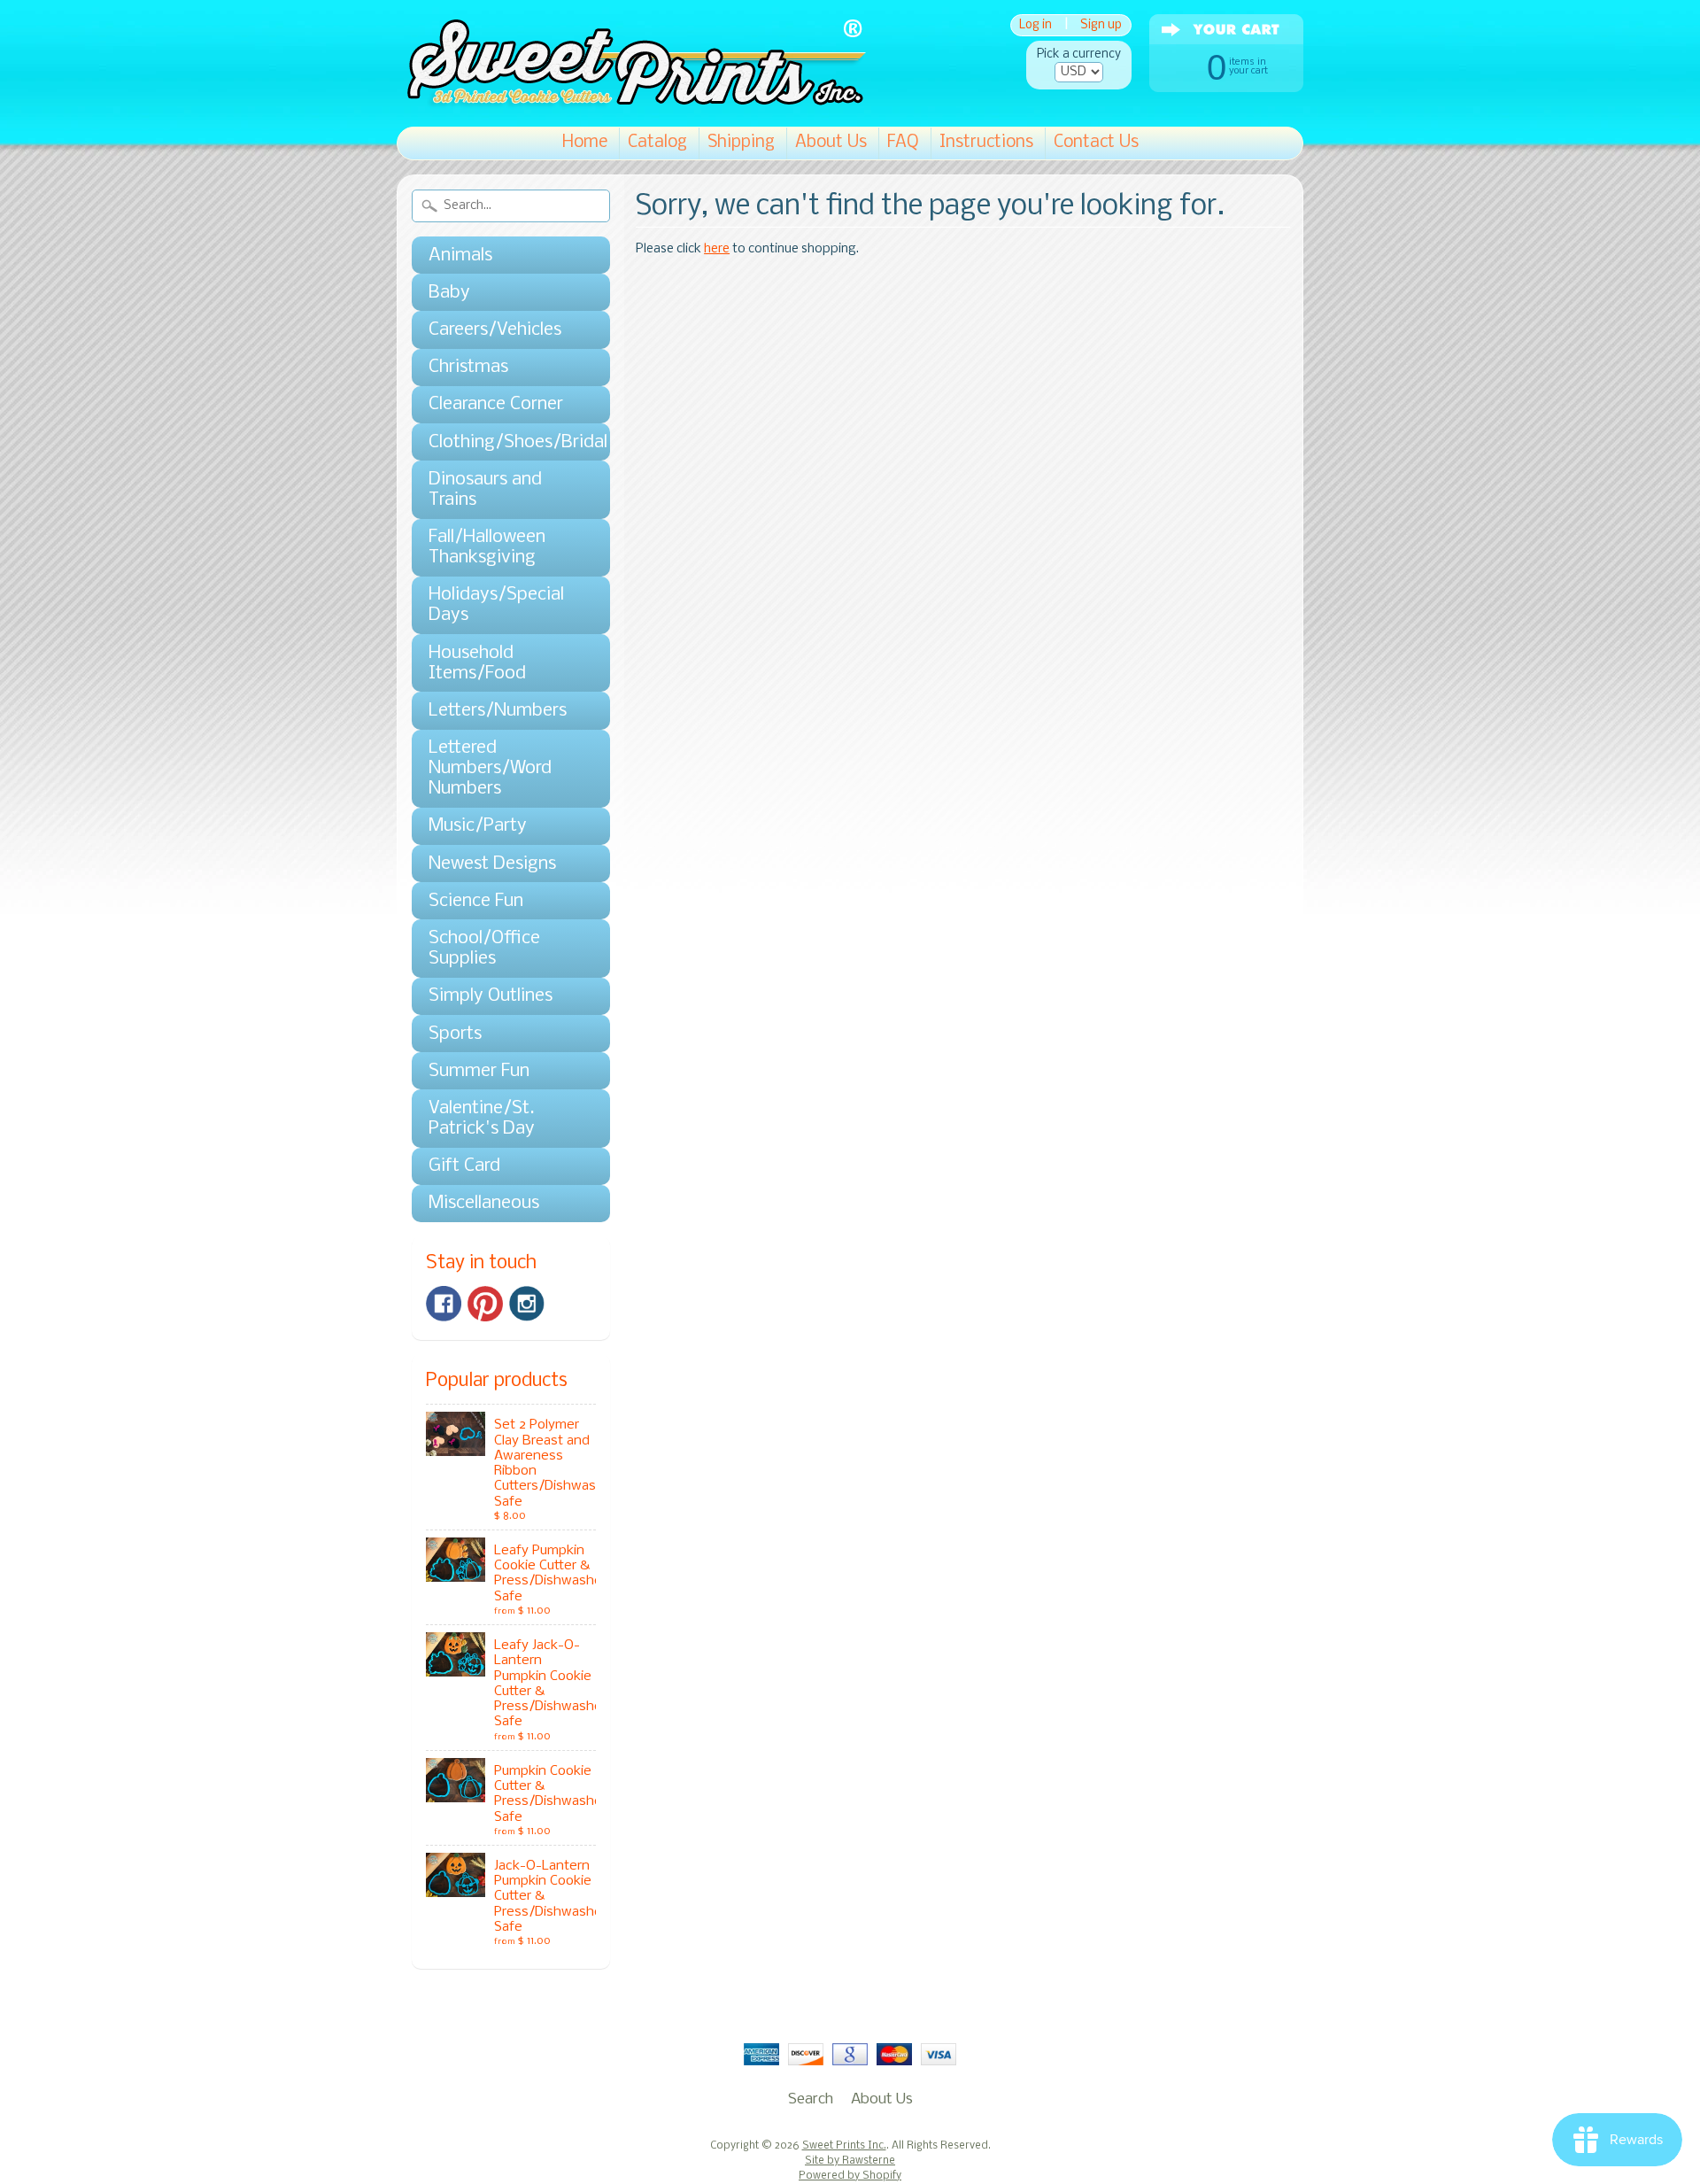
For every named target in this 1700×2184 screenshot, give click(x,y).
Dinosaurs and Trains (485, 490)
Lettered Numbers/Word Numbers (490, 768)
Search (811, 2099)
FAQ (903, 143)
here (717, 249)
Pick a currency (1079, 54)
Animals (460, 256)
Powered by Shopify (850, 2176)
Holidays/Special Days (496, 605)
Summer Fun (479, 1071)
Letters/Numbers (498, 711)
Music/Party (478, 826)
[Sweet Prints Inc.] (631, 101)
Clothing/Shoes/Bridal (502, 442)
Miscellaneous (484, 1203)
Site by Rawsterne (850, 2161)
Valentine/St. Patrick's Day (482, 1119)
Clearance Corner (496, 404)
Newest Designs (492, 864)
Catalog (657, 143)
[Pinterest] (485, 1304)
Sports (455, 1034)
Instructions (986, 143)
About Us (831, 143)
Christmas (468, 367)
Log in (1035, 25)
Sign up (1101, 25)
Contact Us (1096, 143)
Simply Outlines (491, 996)
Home (585, 143)
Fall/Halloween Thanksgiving (487, 547)
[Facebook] (444, 1304)
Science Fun (476, 901)
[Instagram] (527, 1304)
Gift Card (464, 1166)
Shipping (741, 143)
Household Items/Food (477, 663)
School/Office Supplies (484, 949)
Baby (449, 293)
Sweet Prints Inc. (844, 2146)
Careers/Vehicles (495, 330)
